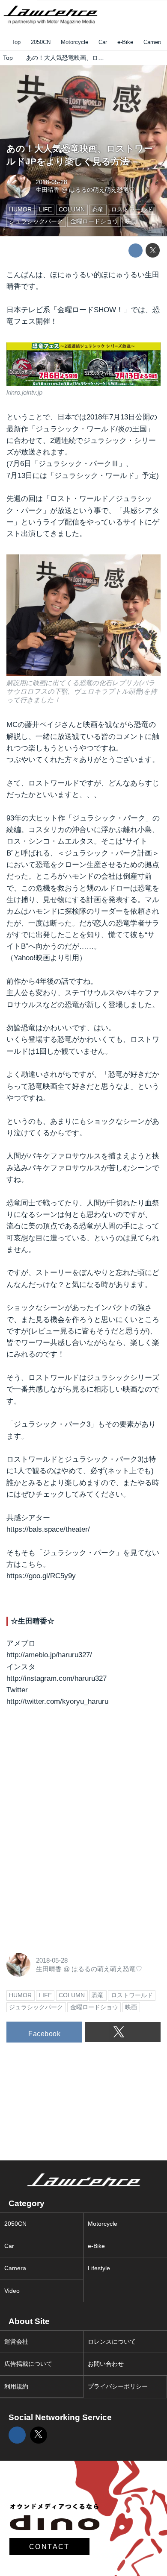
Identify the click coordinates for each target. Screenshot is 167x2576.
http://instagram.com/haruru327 (57, 1678)
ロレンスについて (112, 2342)
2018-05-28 (51, 182)
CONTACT (49, 2547)
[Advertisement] (71, 1773)
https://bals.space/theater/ (48, 1529)
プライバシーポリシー (118, 2387)
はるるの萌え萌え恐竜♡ (102, 190)
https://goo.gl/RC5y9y (41, 1576)
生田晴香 (48, 190)
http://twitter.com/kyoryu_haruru (57, 1701)
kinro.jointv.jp (24, 392)
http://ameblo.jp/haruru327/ (49, 1655)
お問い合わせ (106, 2364)
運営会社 (16, 2342)
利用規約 (16, 2387)
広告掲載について (28, 2364)
